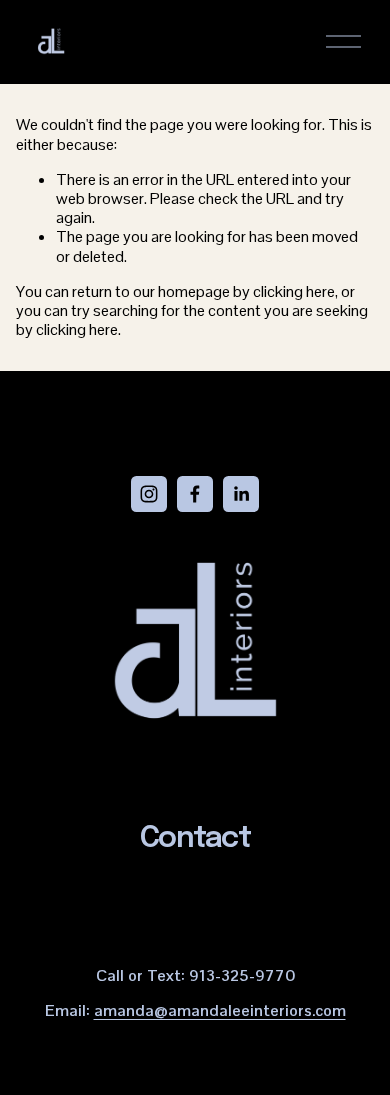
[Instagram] (149, 494)
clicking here (294, 291)
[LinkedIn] (241, 494)
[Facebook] (195, 494)
